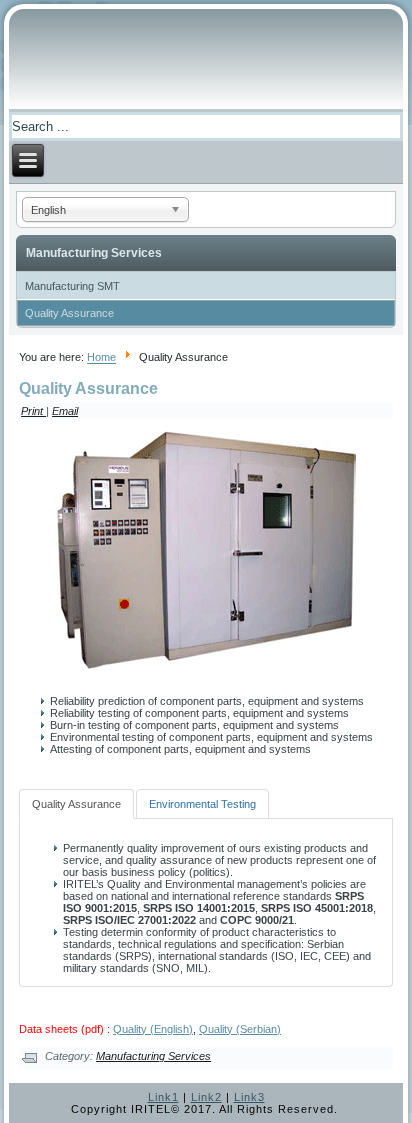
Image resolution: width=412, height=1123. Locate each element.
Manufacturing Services (153, 1056)
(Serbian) (257, 1029)
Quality (216, 1029)
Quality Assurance (69, 313)
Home (101, 358)
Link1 (163, 1097)
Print (33, 411)
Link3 (249, 1097)
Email (65, 411)
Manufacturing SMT (72, 286)
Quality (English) (153, 1029)
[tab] (76, 804)
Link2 (206, 1097)
